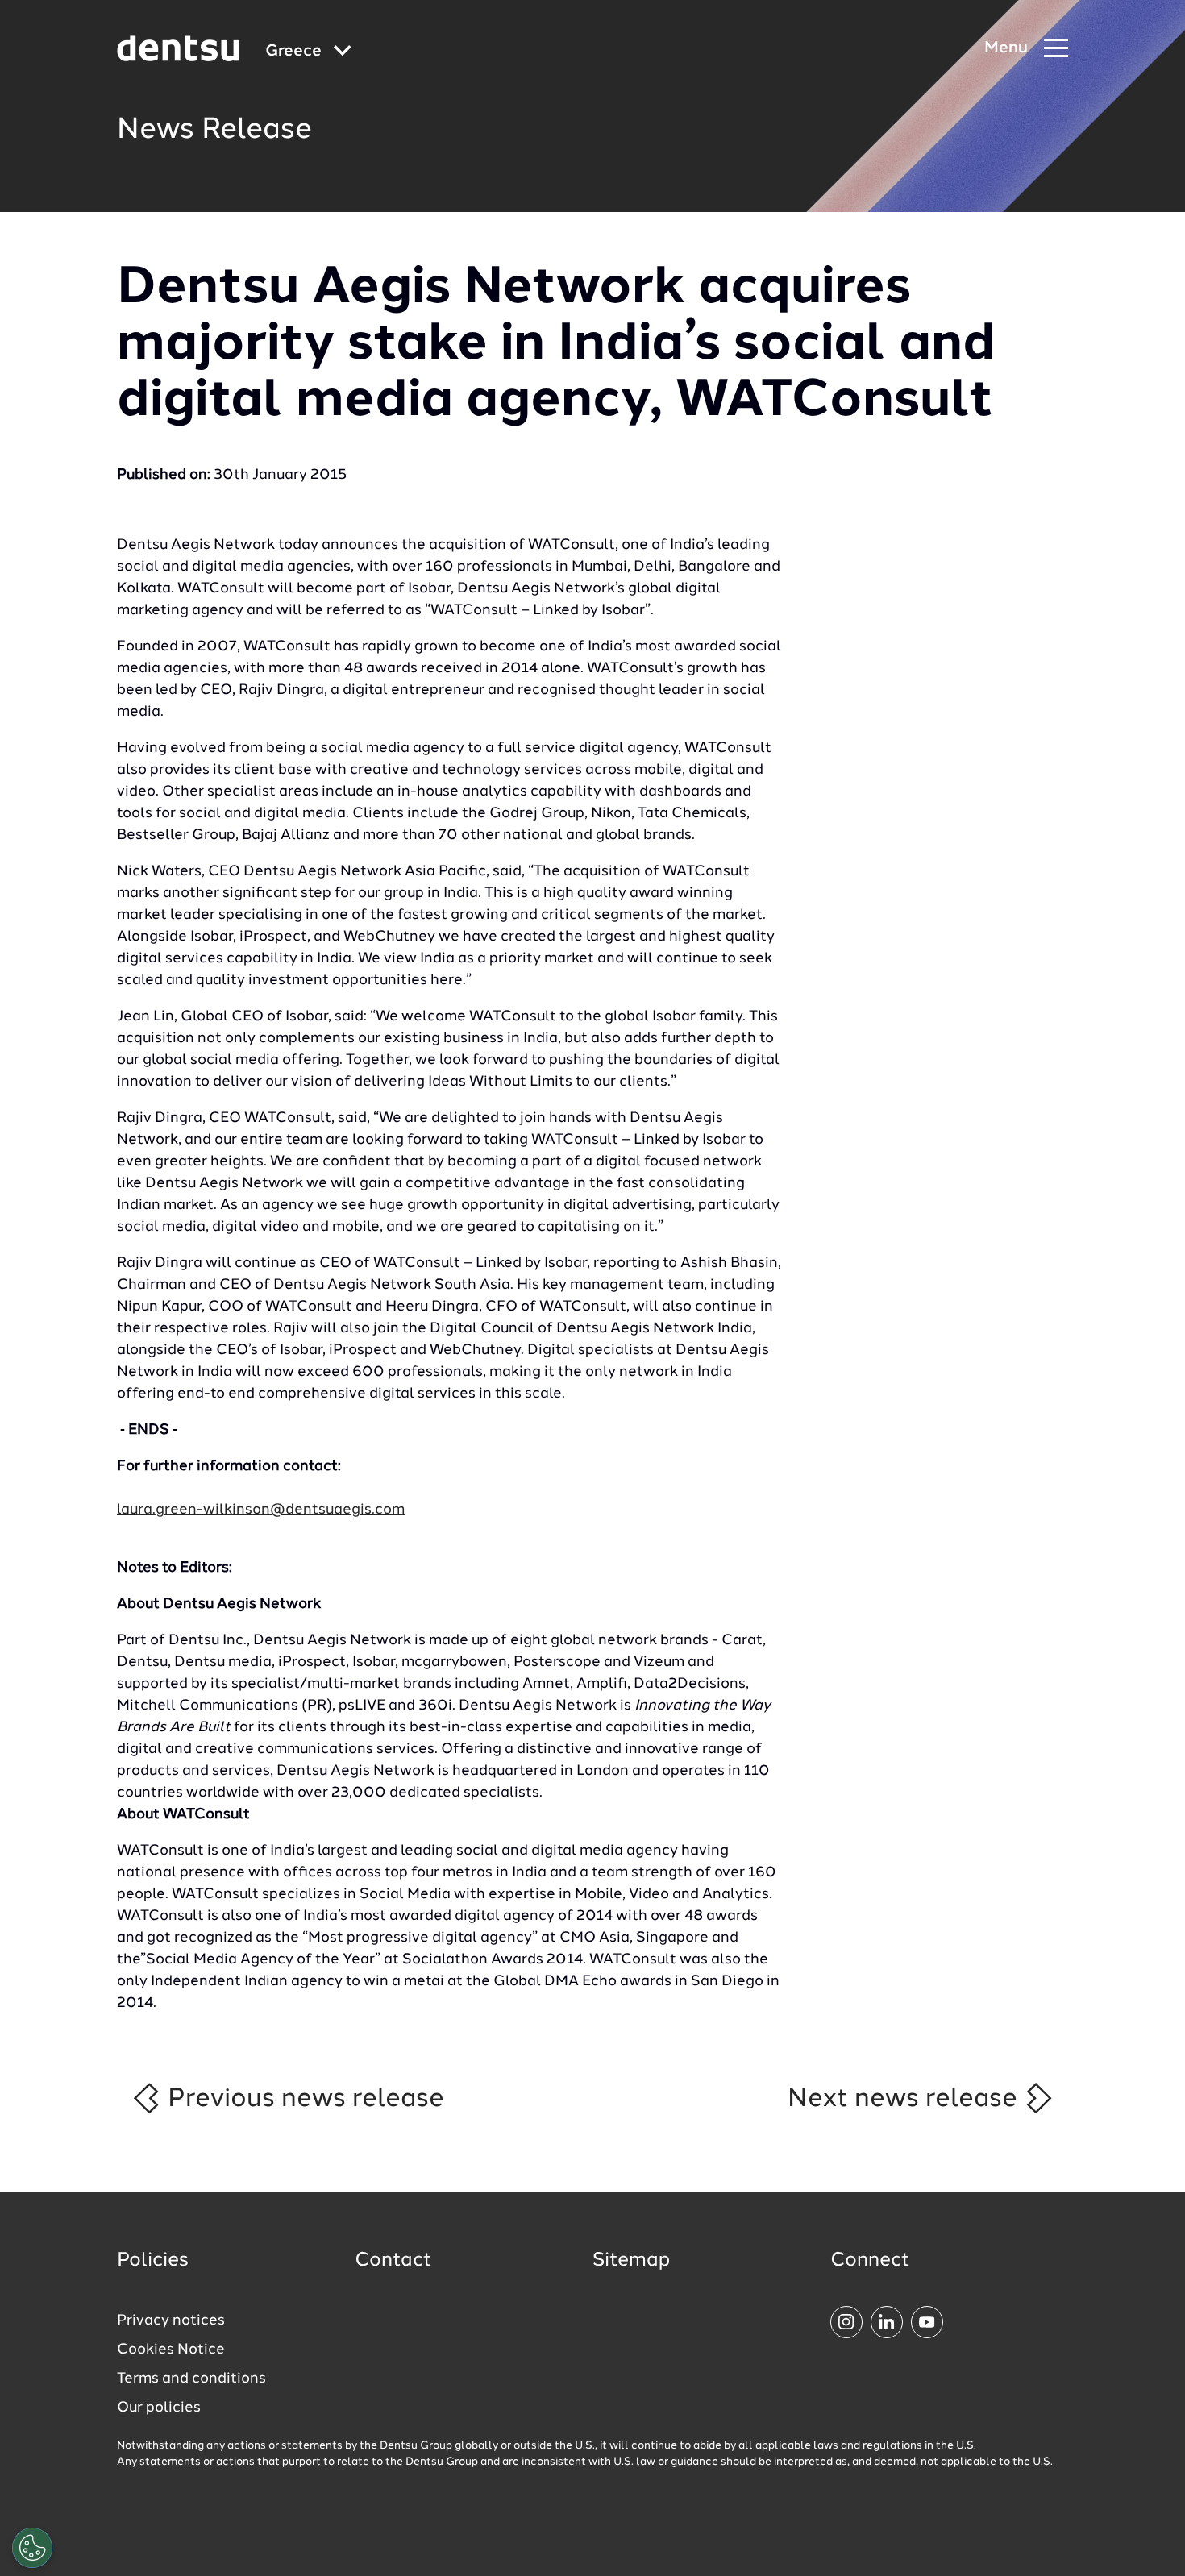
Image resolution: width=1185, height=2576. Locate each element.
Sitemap (631, 2261)
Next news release (906, 2099)
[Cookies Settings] (32, 2548)
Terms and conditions (191, 2379)
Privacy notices (171, 2320)
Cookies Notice (171, 2350)
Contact (393, 2261)
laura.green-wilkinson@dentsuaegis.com (261, 1510)
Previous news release (303, 2099)
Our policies (159, 2408)
